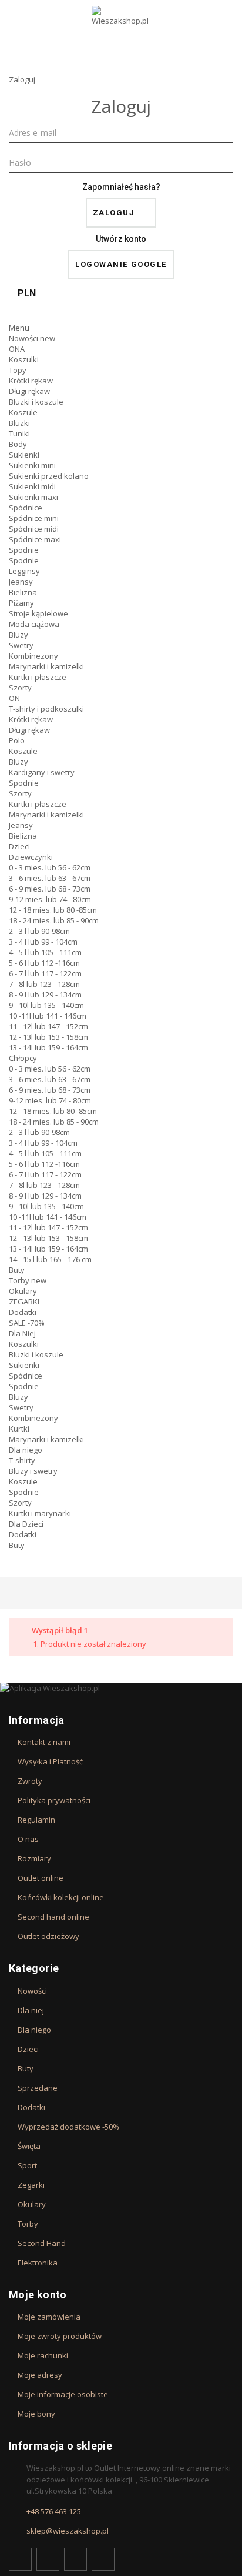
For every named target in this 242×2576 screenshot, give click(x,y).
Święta (29, 2146)
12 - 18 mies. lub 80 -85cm (53, 910)
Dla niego (26, 1450)
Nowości (32, 338)
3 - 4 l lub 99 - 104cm (43, 942)
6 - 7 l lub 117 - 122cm (45, 973)
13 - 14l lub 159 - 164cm (48, 1047)
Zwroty (30, 1781)
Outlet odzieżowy (48, 1936)
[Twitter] (48, 2559)
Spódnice (26, 508)
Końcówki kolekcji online (61, 1897)
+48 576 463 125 (54, 2511)
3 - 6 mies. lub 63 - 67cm (50, 878)
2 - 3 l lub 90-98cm (39, 931)
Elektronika (38, 2263)
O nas (28, 1839)
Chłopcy (23, 1058)
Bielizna (23, 592)
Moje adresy (40, 2375)
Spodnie (24, 550)
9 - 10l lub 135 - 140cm (46, 1005)
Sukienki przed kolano (49, 476)
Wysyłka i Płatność (50, 1761)
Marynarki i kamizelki (46, 666)
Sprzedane (38, 2088)
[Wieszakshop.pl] (121, 31)
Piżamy (21, 603)
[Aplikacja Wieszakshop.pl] (121, 1688)
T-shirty (22, 1460)
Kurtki (19, 1429)
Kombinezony (33, 656)
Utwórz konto (121, 239)
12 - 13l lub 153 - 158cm (48, 1037)
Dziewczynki (31, 857)
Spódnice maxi (35, 539)
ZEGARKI (24, 1302)
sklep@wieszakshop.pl (68, 2531)
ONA (17, 349)
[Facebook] (20, 2559)
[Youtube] (75, 2559)
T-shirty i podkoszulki (46, 709)
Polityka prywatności (54, 1800)
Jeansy (21, 582)
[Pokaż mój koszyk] (121, 312)
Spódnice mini (34, 518)
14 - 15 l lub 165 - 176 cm (50, 1259)
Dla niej (31, 2010)
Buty (17, 1270)
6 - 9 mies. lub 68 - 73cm (50, 889)
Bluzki (19, 423)
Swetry (21, 645)
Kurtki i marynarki (40, 1513)
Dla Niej (22, 1333)
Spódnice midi (34, 529)
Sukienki (24, 455)
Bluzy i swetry (33, 1471)
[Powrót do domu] (12, 1593)
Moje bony (36, 2414)
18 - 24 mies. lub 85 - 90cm (54, 920)
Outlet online (41, 1878)
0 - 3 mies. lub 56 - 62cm (50, 867)
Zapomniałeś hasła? (121, 187)
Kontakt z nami (44, 1742)
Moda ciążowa (34, 624)
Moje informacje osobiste (63, 2394)
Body (18, 444)
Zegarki (31, 2185)
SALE (27, 1323)
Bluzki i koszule (36, 402)
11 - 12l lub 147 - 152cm (48, 1026)
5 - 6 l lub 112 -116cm (44, 963)
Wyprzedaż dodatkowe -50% (68, 2127)
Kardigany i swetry (42, 772)
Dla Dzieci (26, 1524)
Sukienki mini (32, 465)
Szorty (20, 688)
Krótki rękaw (31, 381)
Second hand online (53, 1917)
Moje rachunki (43, 2355)
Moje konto (38, 2295)
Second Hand (42, 2243)
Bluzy (19, 635)
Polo (17, 740)
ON (14, 698)
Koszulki (24, 359)
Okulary (23, 1291)
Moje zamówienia (49, 2317)
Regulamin (36, 1820)
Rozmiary (34, 1858)
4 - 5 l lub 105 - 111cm (45, 952)
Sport (27, 2165)
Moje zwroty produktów (60, 2336)
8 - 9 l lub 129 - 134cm (45, 995)
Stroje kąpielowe (38, 613)
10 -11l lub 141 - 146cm (48, 1016)
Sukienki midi (32, 486)
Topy (18, 370)
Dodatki (23, 1312)
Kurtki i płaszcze (38, 677)
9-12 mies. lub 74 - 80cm (50, 899)
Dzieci (19, 846)
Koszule (23, 412)
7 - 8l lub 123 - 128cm (44, 984)
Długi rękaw (29, 391)
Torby (28, 1280)
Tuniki (19, 433)
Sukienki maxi (33, 497)
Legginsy (24, 571)
